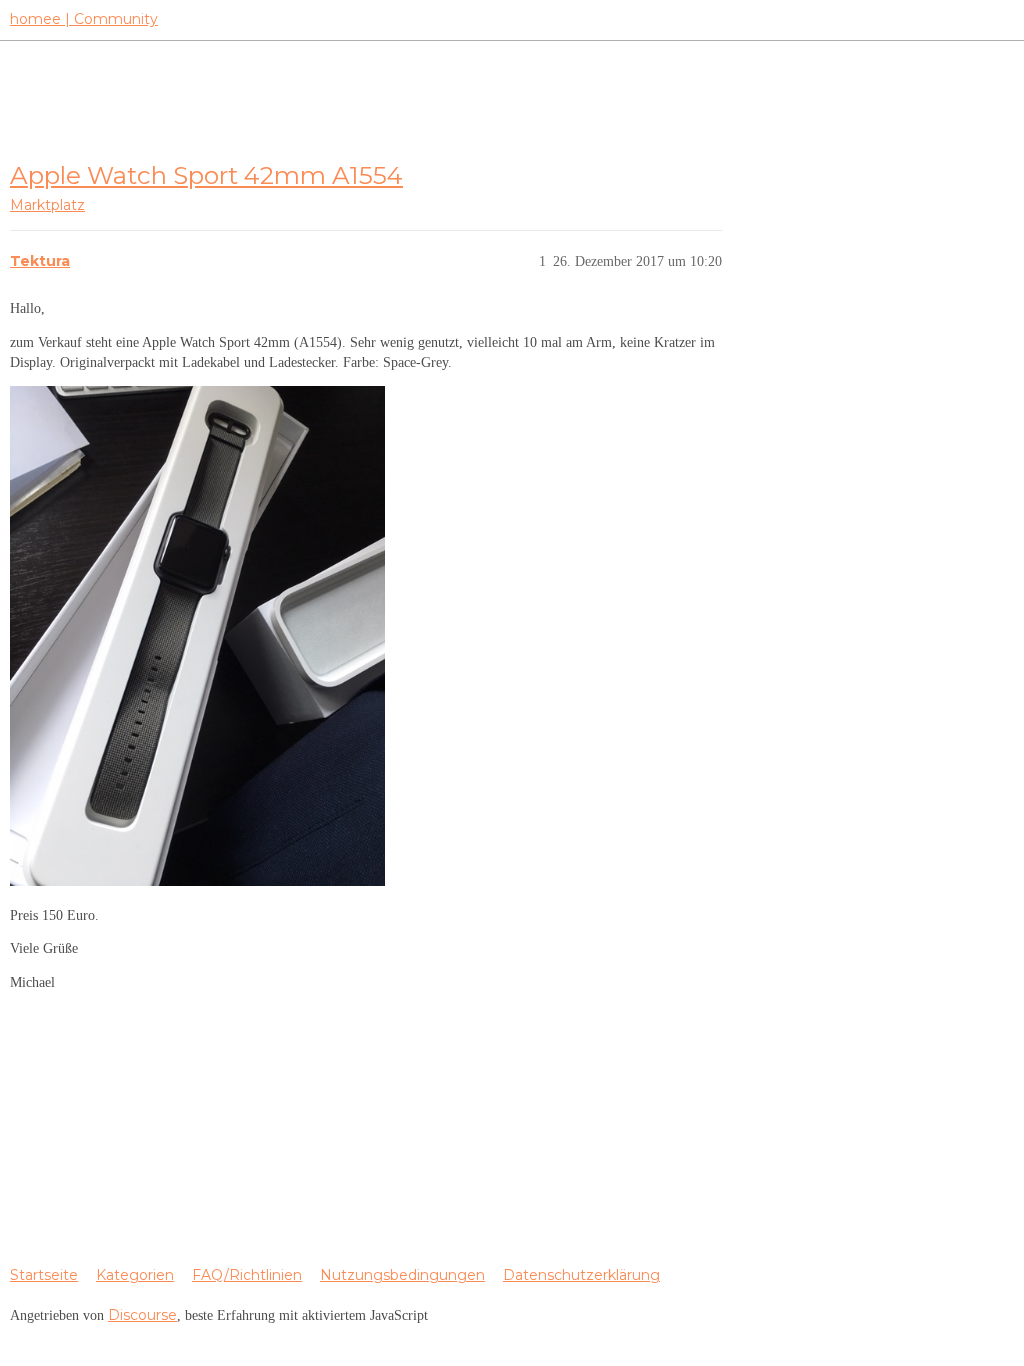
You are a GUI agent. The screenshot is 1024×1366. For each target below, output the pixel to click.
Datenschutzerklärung (581, 1275)
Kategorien (135, 1275)
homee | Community (84, 19)
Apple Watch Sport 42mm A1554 (206, 175)
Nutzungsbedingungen (402, 1275)
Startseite (44, 1275)
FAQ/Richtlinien (247, 1275)
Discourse (142, 1315)
